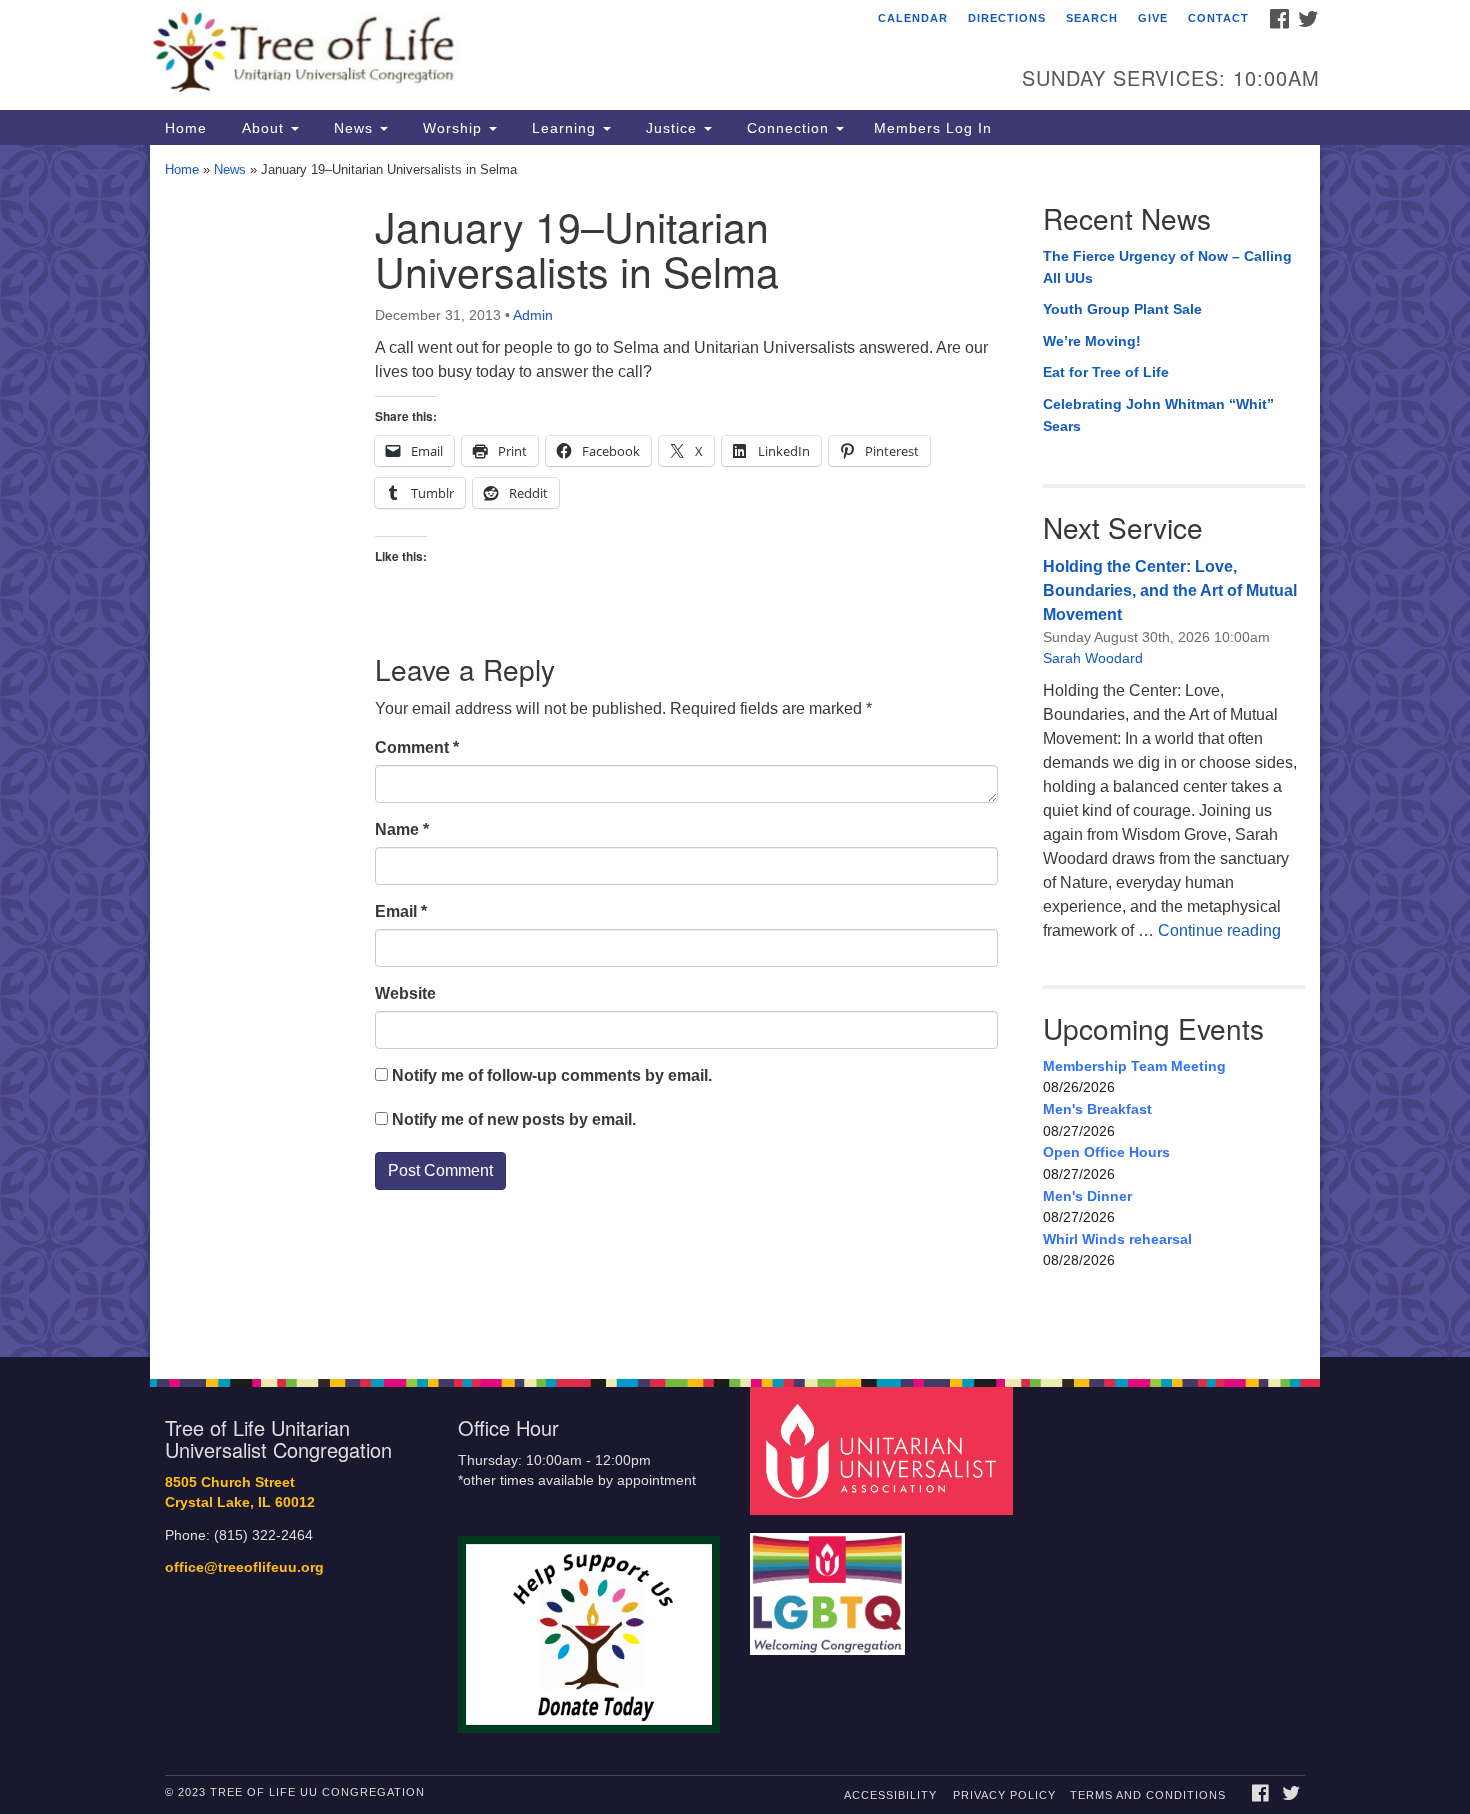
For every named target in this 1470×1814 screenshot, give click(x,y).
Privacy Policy (1004, 1795)
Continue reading (1219, 930)
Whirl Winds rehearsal (1117, 1239)
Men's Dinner (1087, 1196)
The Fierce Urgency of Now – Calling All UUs (1167, 267)
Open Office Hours (1106, 1152)
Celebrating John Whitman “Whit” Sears (1158, 415)
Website (405, 993)
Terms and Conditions (1148, 1795)
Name (402, 829)
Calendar (913, 18)
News (353, 128)
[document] (735, 751)
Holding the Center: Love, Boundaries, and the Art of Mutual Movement (1170, 590)
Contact (1218, 18)
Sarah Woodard (1093, 658)
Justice (671, 128)
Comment (417, 747)
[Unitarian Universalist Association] (884, 1449)
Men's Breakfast (1097, 1109)
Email (401, 911)
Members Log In (933, 128)
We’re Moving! (1092, 341)
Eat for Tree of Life (1106, 372)
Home (186, 128)
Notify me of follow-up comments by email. (552, 1075)
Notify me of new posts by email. (514, 1119)
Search (1092, 18)
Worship (452, 128)
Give (1153, 18)
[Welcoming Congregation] (830, 1583)
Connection (788, 128)
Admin (533, 315)
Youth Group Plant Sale (1122, 309)
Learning (564, 128)
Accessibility (890, 1795)
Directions (1007, 18)
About (263, 128)
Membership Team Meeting (1134, 1066)
